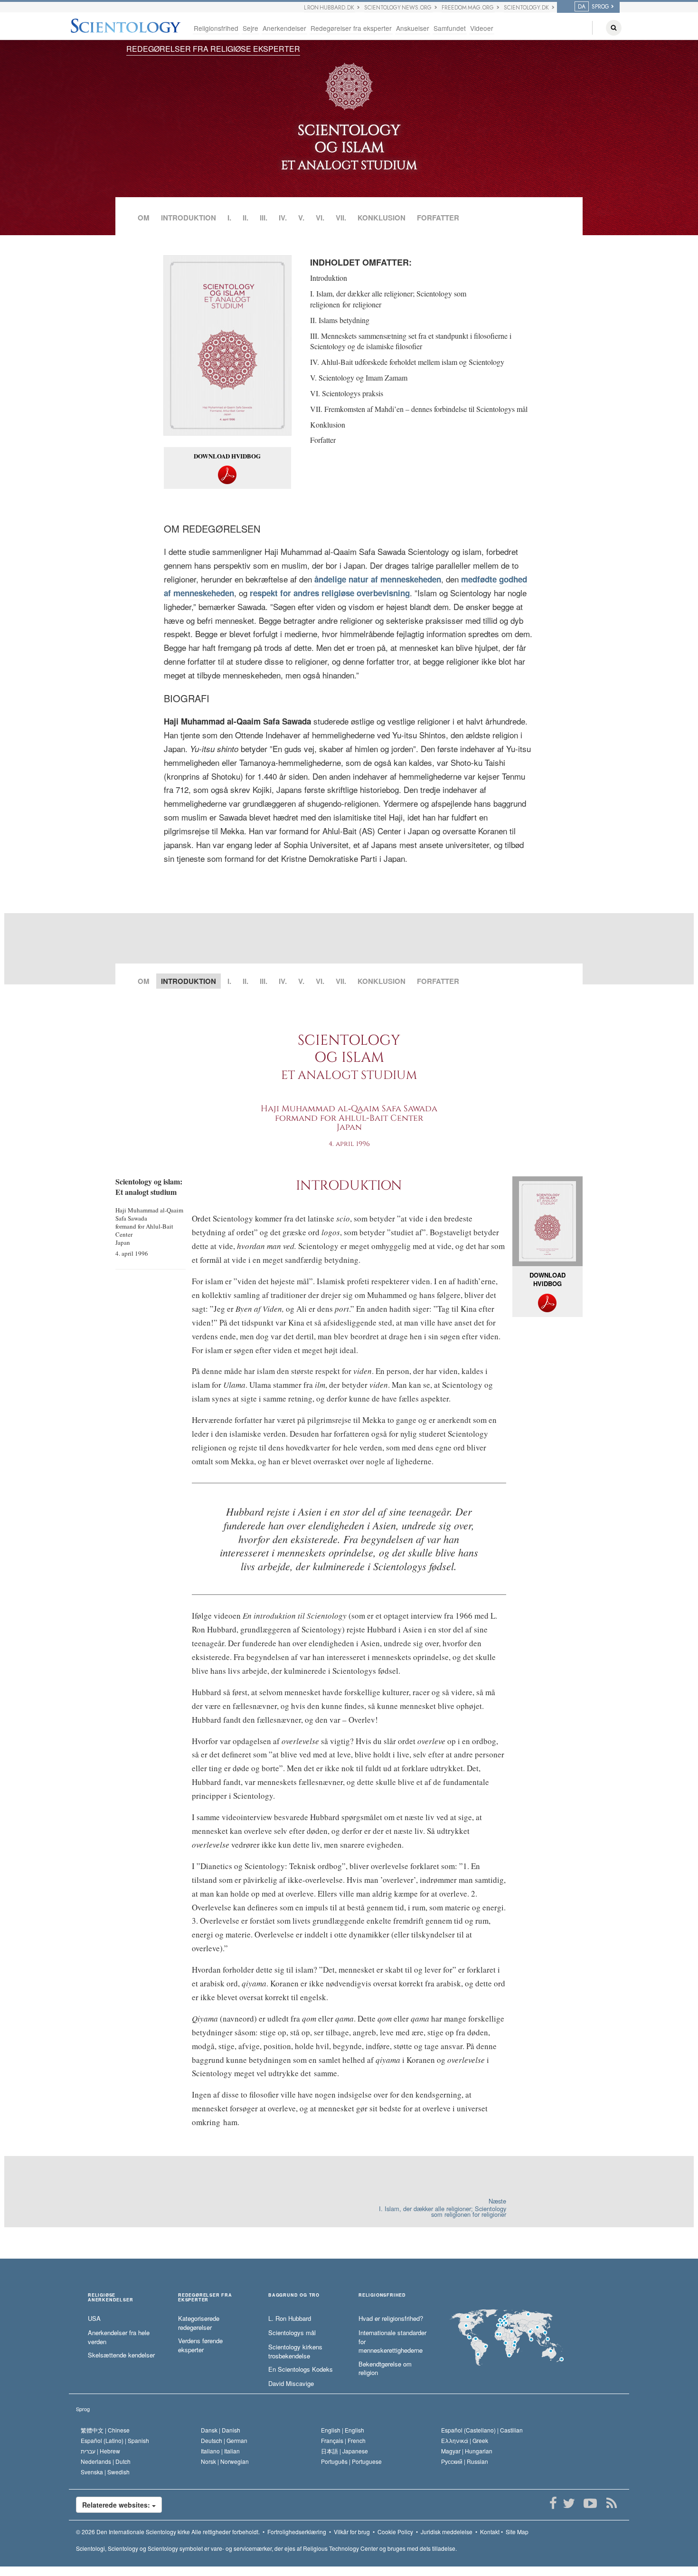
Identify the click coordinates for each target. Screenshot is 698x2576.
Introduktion (329, 278)
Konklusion (328, 425)
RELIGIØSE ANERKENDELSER (110, 2298)
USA (94, 2318)
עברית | (100, 2451)
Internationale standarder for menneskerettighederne (392, 2342)
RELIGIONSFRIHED (382, 2295)
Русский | (465, 2461)
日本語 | (344, 2451)
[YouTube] (590, 2503)
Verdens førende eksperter (200, 2345)
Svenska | (105, 2472)
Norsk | (225, 2461)
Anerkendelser (284, 28)
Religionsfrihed (216, 28)
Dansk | (221, 2430)
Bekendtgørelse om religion (385, 2369)
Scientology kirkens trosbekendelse (295, 2352)
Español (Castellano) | (482, 2430)
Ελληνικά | (465, 2440)
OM (144, 218)
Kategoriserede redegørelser (199, 2323)
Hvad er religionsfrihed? (391, 2318)
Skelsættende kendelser (121, 2355)
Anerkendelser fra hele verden (119, 2337)
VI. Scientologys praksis (347, 393)
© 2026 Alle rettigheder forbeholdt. (168, 2532)
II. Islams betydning (340, 320)
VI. (320, 218)
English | (343, 2430)
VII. (341, 218)
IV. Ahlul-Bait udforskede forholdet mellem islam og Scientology (407, 362)
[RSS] (611, 2503)
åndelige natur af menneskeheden (377, 579)
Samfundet (450, 28)
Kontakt (490, 2532)
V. (301, 218)
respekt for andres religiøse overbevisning (329, 593)
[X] (569, 2503)
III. (264, 218)
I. (229, 218)
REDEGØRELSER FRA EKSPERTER (205, 2298)
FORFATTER (438, 218)
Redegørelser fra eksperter (351, 28)
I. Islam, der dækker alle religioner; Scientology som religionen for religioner (388, 299)
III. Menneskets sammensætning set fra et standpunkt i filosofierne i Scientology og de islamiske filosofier (411, 341)
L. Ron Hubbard (290, 2318)
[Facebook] (553, 2503)
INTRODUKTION (189, 218)
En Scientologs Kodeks (301, 2369)
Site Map (517, 2532)
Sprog (83, 2409)
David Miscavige (291, 2384)
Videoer (482, 28)
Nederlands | (106, 2461)
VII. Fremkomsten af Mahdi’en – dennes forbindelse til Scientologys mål (419, 409)
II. (245, 218)
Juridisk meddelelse (447, 2532)
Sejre (250, 28)
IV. (283, 218)
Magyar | (467, 2451)
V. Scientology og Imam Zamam (359, 377)
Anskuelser (413, 28)
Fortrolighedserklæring (297, 2532)
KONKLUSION (382, 218)
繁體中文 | (105, 2430)
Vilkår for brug (352, 2532)
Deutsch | (224, 2440)
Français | (343, 2440)
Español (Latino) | (115, 2440)
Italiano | (220, 2451)
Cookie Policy (395, 2532)
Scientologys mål (292, 2333)
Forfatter (323, 440)
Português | (351, 2461)
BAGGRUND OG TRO (294, 2295)
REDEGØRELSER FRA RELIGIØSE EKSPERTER (213, 49)
